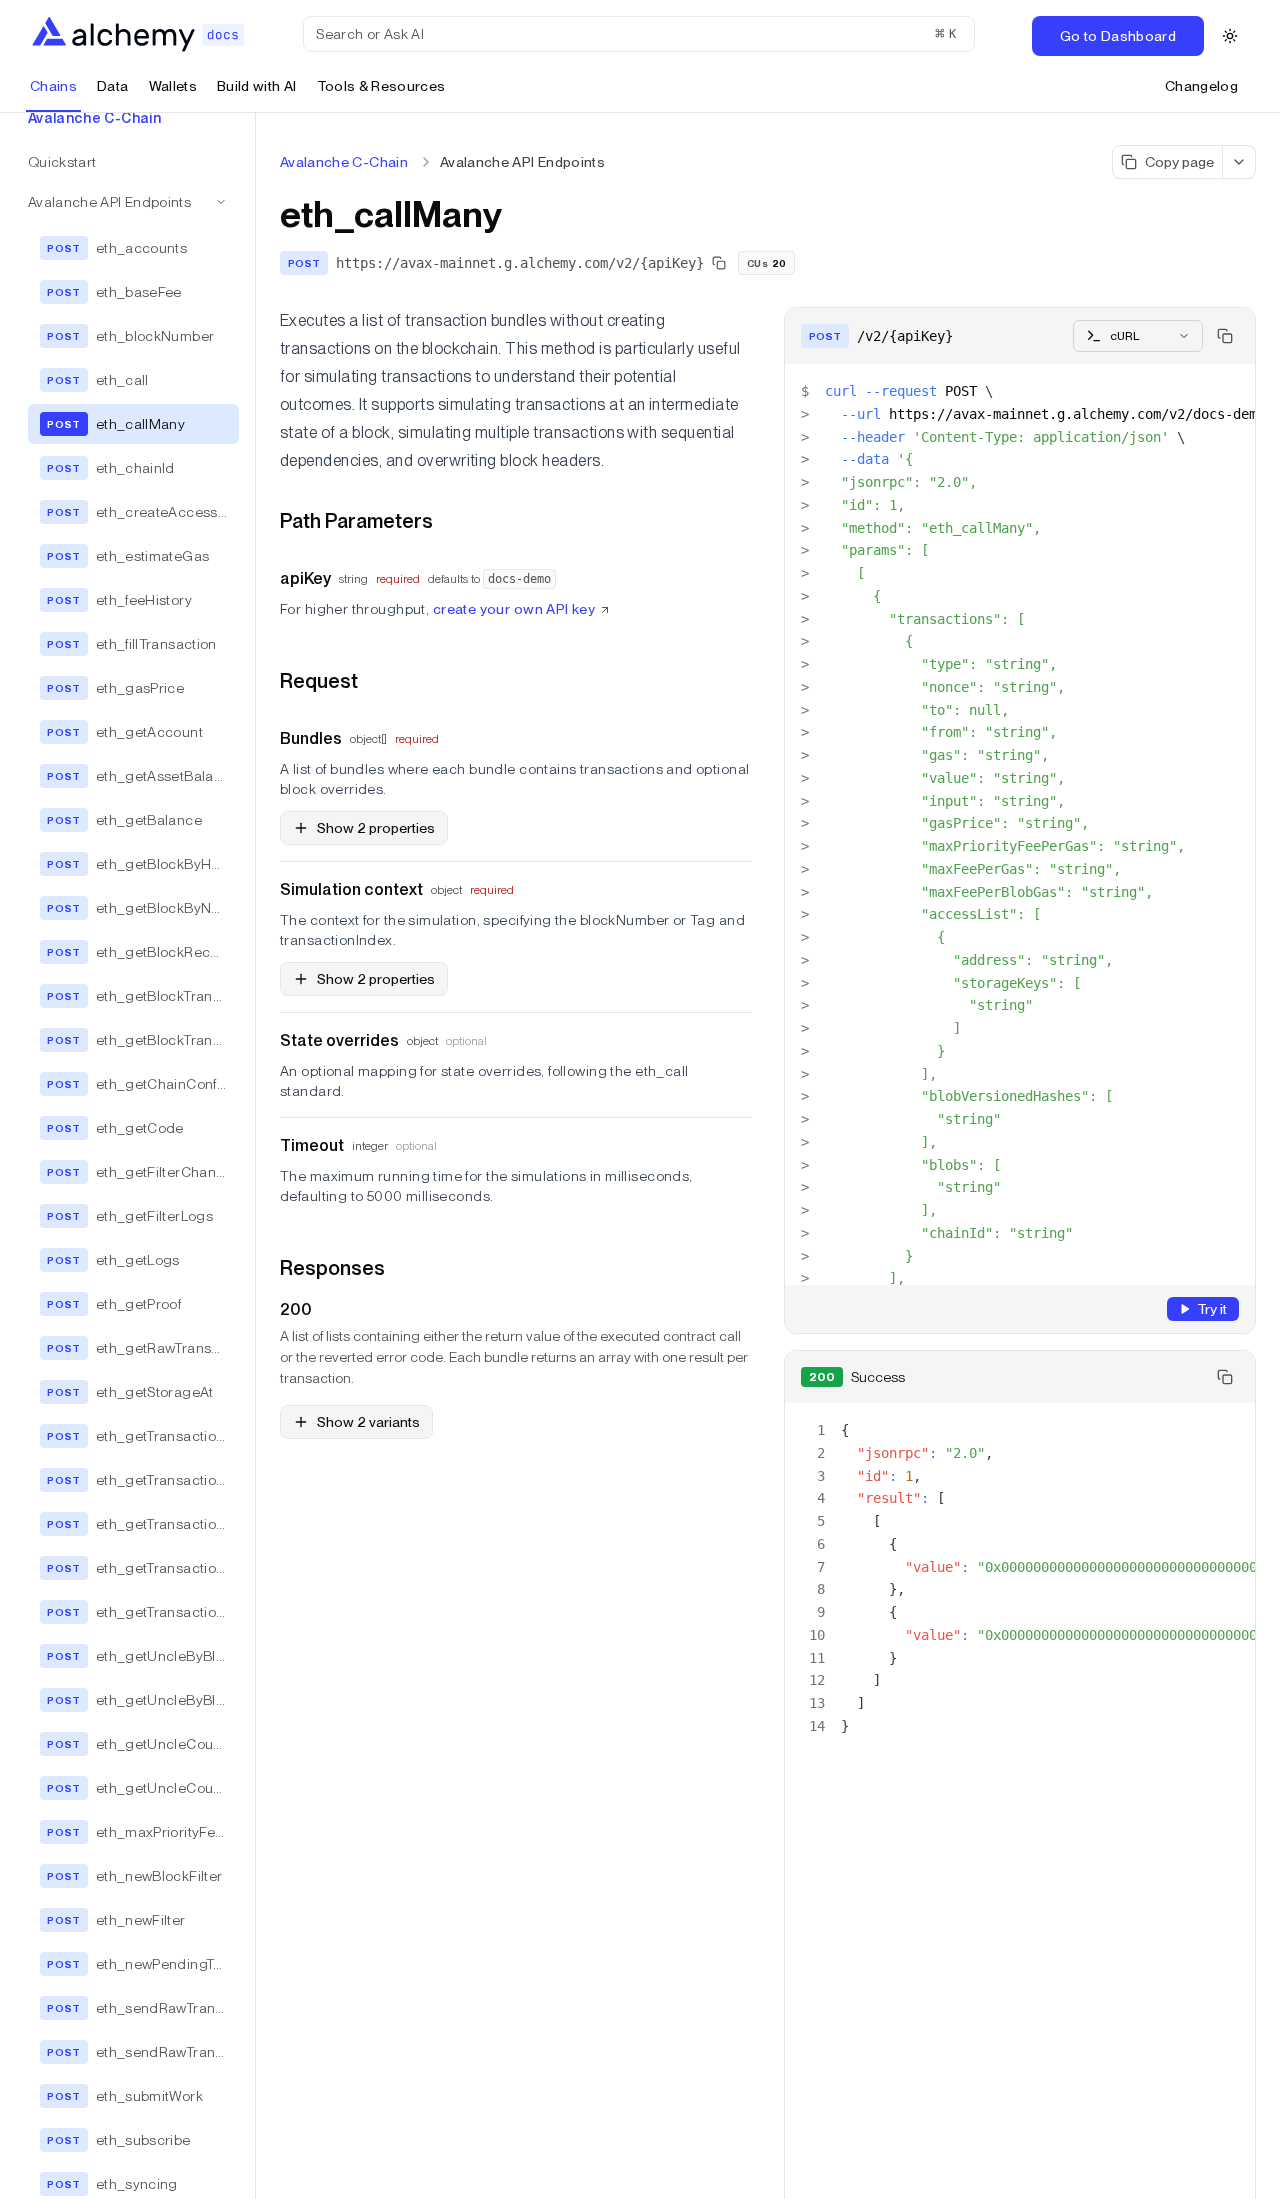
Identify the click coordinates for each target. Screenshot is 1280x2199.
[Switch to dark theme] (1230, 36)
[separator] (256, 1156)
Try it (1212, 1309)
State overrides (339, 1040)
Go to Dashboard (1118, 36)
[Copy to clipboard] (1225, 336)
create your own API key (514, 609)
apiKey (305, 578)
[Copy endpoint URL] (719, 263)
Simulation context (351, 889)
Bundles (311, 738)
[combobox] (1138, 336)
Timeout (312, 1145)
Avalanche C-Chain (344, 162)
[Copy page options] (1239, 162)
